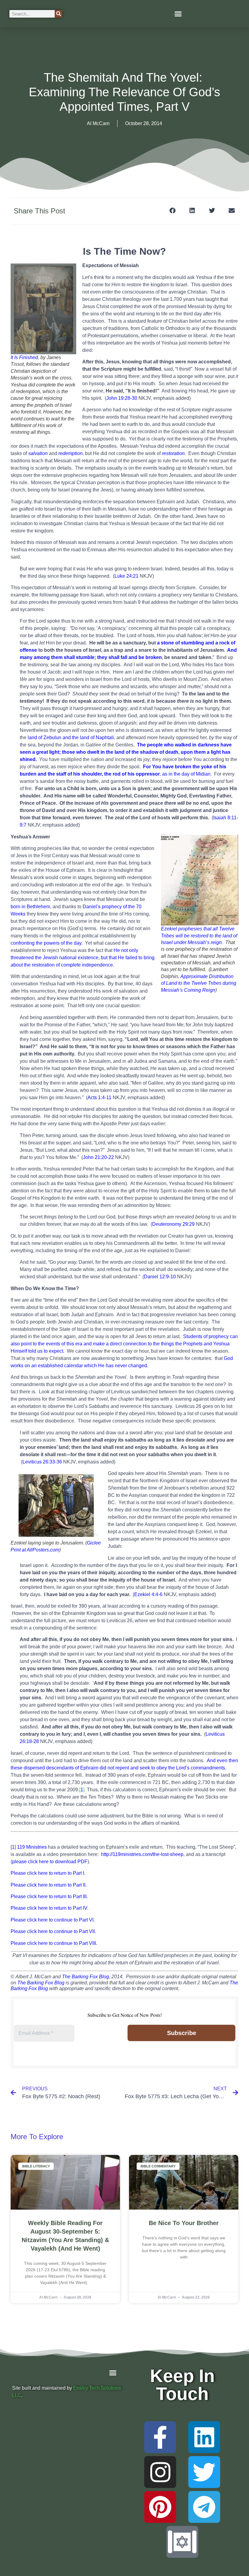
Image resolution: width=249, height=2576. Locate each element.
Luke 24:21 (126, 576)
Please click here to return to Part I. (48, 1873)
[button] (178, 14)
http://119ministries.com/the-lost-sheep (142, 1854)
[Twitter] (204, 2472)
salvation (38, 453)
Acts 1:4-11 (99, 1098)
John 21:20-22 (98, 1157)
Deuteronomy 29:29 (173, 1224)
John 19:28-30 (122, 398)
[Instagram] (160, 2472)
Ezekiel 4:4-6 (148, 1594)
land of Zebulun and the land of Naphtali (71, 737)
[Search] (58, 14)
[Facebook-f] (160, 2437)
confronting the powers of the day (46, 943)
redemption (70, 453)
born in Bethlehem (30, 907)
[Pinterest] (160, 2507)
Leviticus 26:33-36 (42, 1462)
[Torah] (182, 2542)
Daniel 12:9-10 (160, 1277)
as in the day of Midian (186, 774)
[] (82, 1790)
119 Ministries (32, 1847)
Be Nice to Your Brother (184, 2223)
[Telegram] (204, 2507)
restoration (173, 453)
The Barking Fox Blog (85, 1977)
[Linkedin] (204, 2437)
